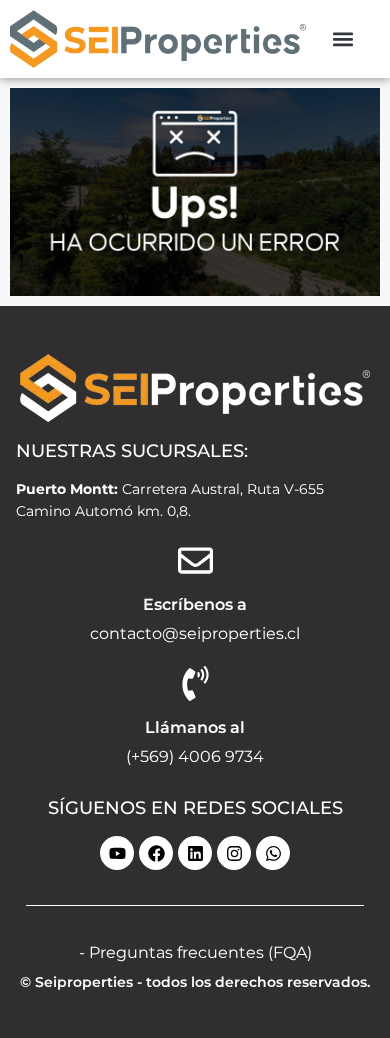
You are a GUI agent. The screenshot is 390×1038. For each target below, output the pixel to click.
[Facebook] (156, 853)
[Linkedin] (195, 853)
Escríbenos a (195, 604)
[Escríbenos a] (195, 560)
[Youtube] (117, 853)
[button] (343, 38)
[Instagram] (234, 853)
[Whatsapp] (273, 853)
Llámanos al (195, 727)
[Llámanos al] (195, 683)
